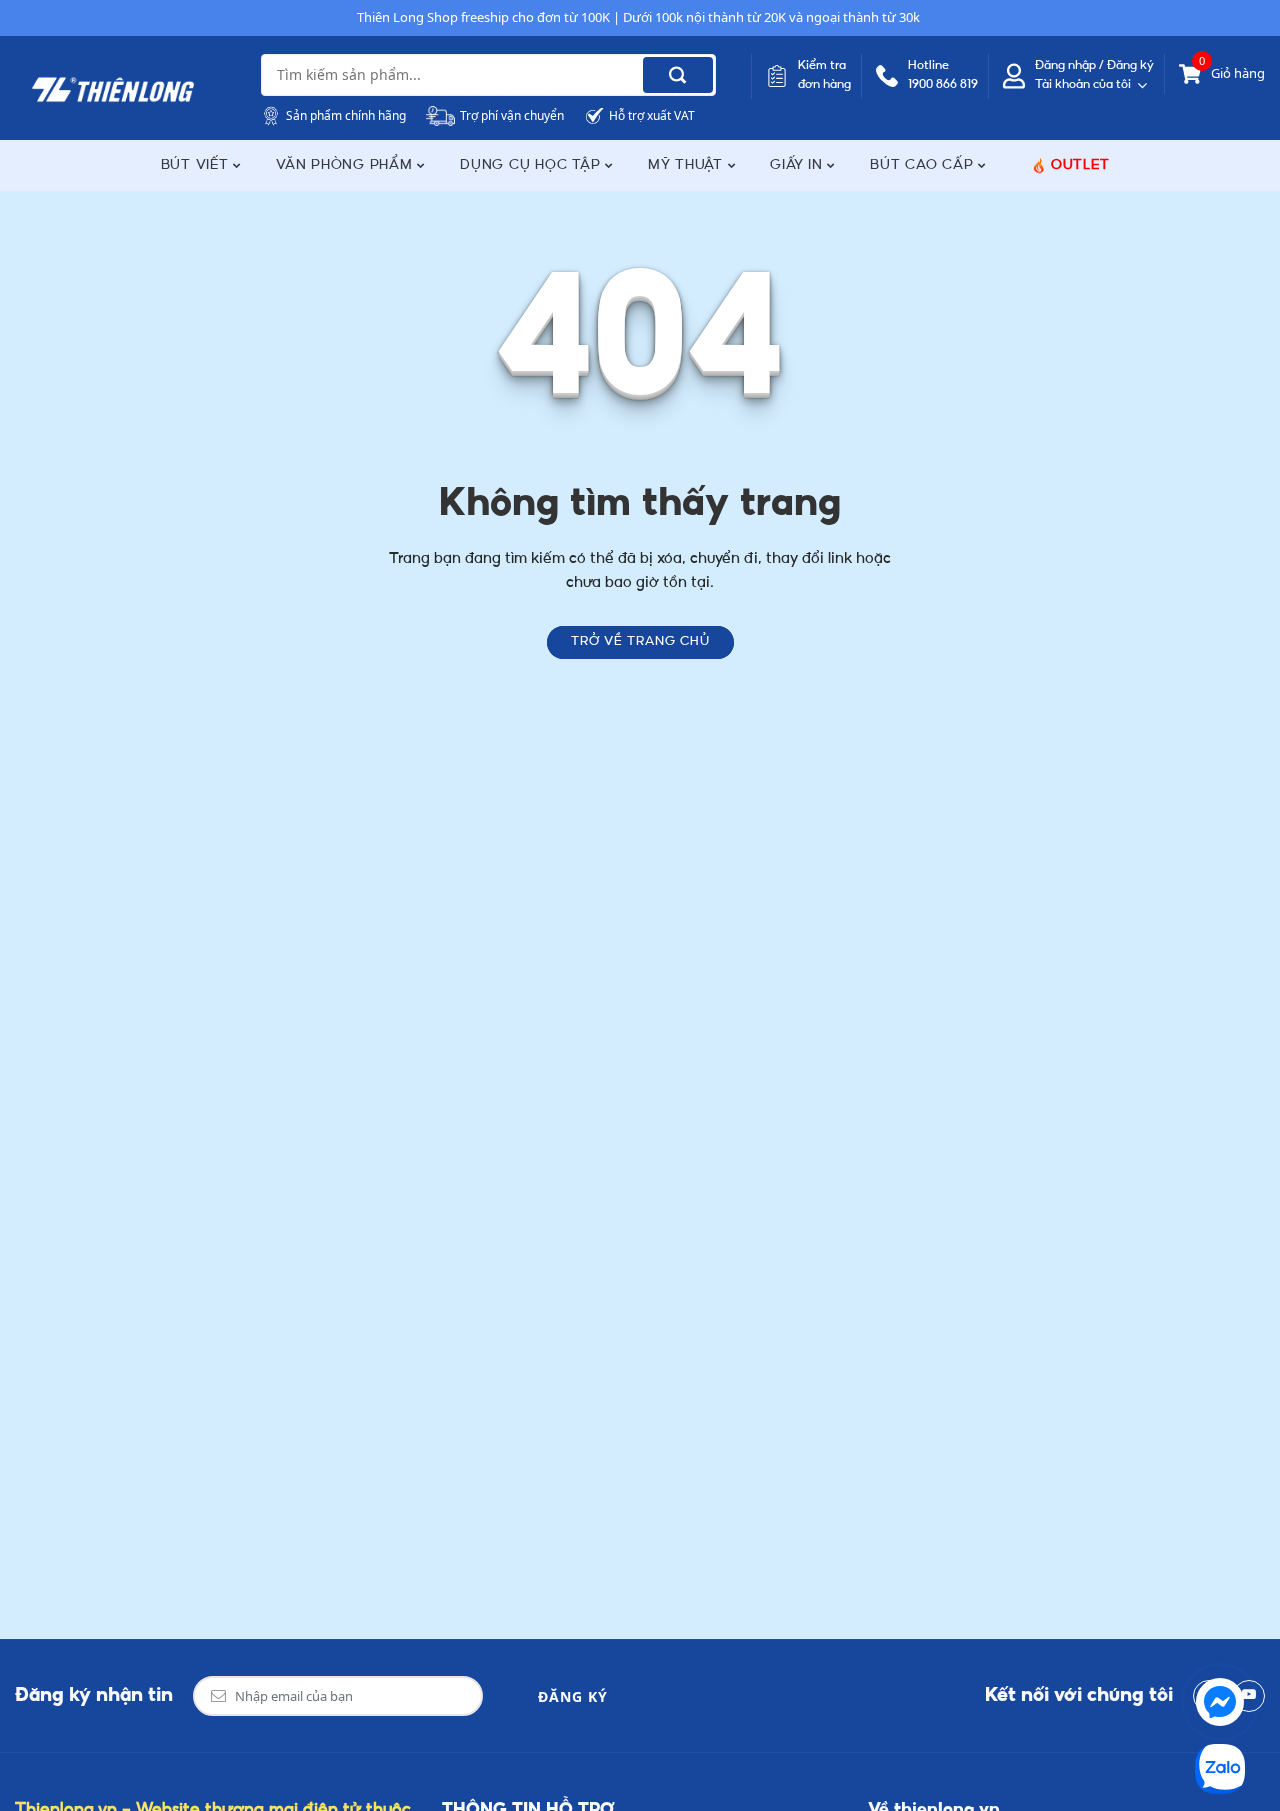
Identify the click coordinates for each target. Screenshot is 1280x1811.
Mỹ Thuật (688, 165)
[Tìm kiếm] (678, 75)
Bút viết (197, 165)
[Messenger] (1220, 1702)
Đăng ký (573, 1696)
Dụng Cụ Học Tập (532, 165)
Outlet (1080, 165)
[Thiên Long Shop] (113, 90)
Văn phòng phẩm (346, 165)
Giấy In (798, 165)
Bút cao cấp (924, 165)
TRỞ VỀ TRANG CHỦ (640, 642)
